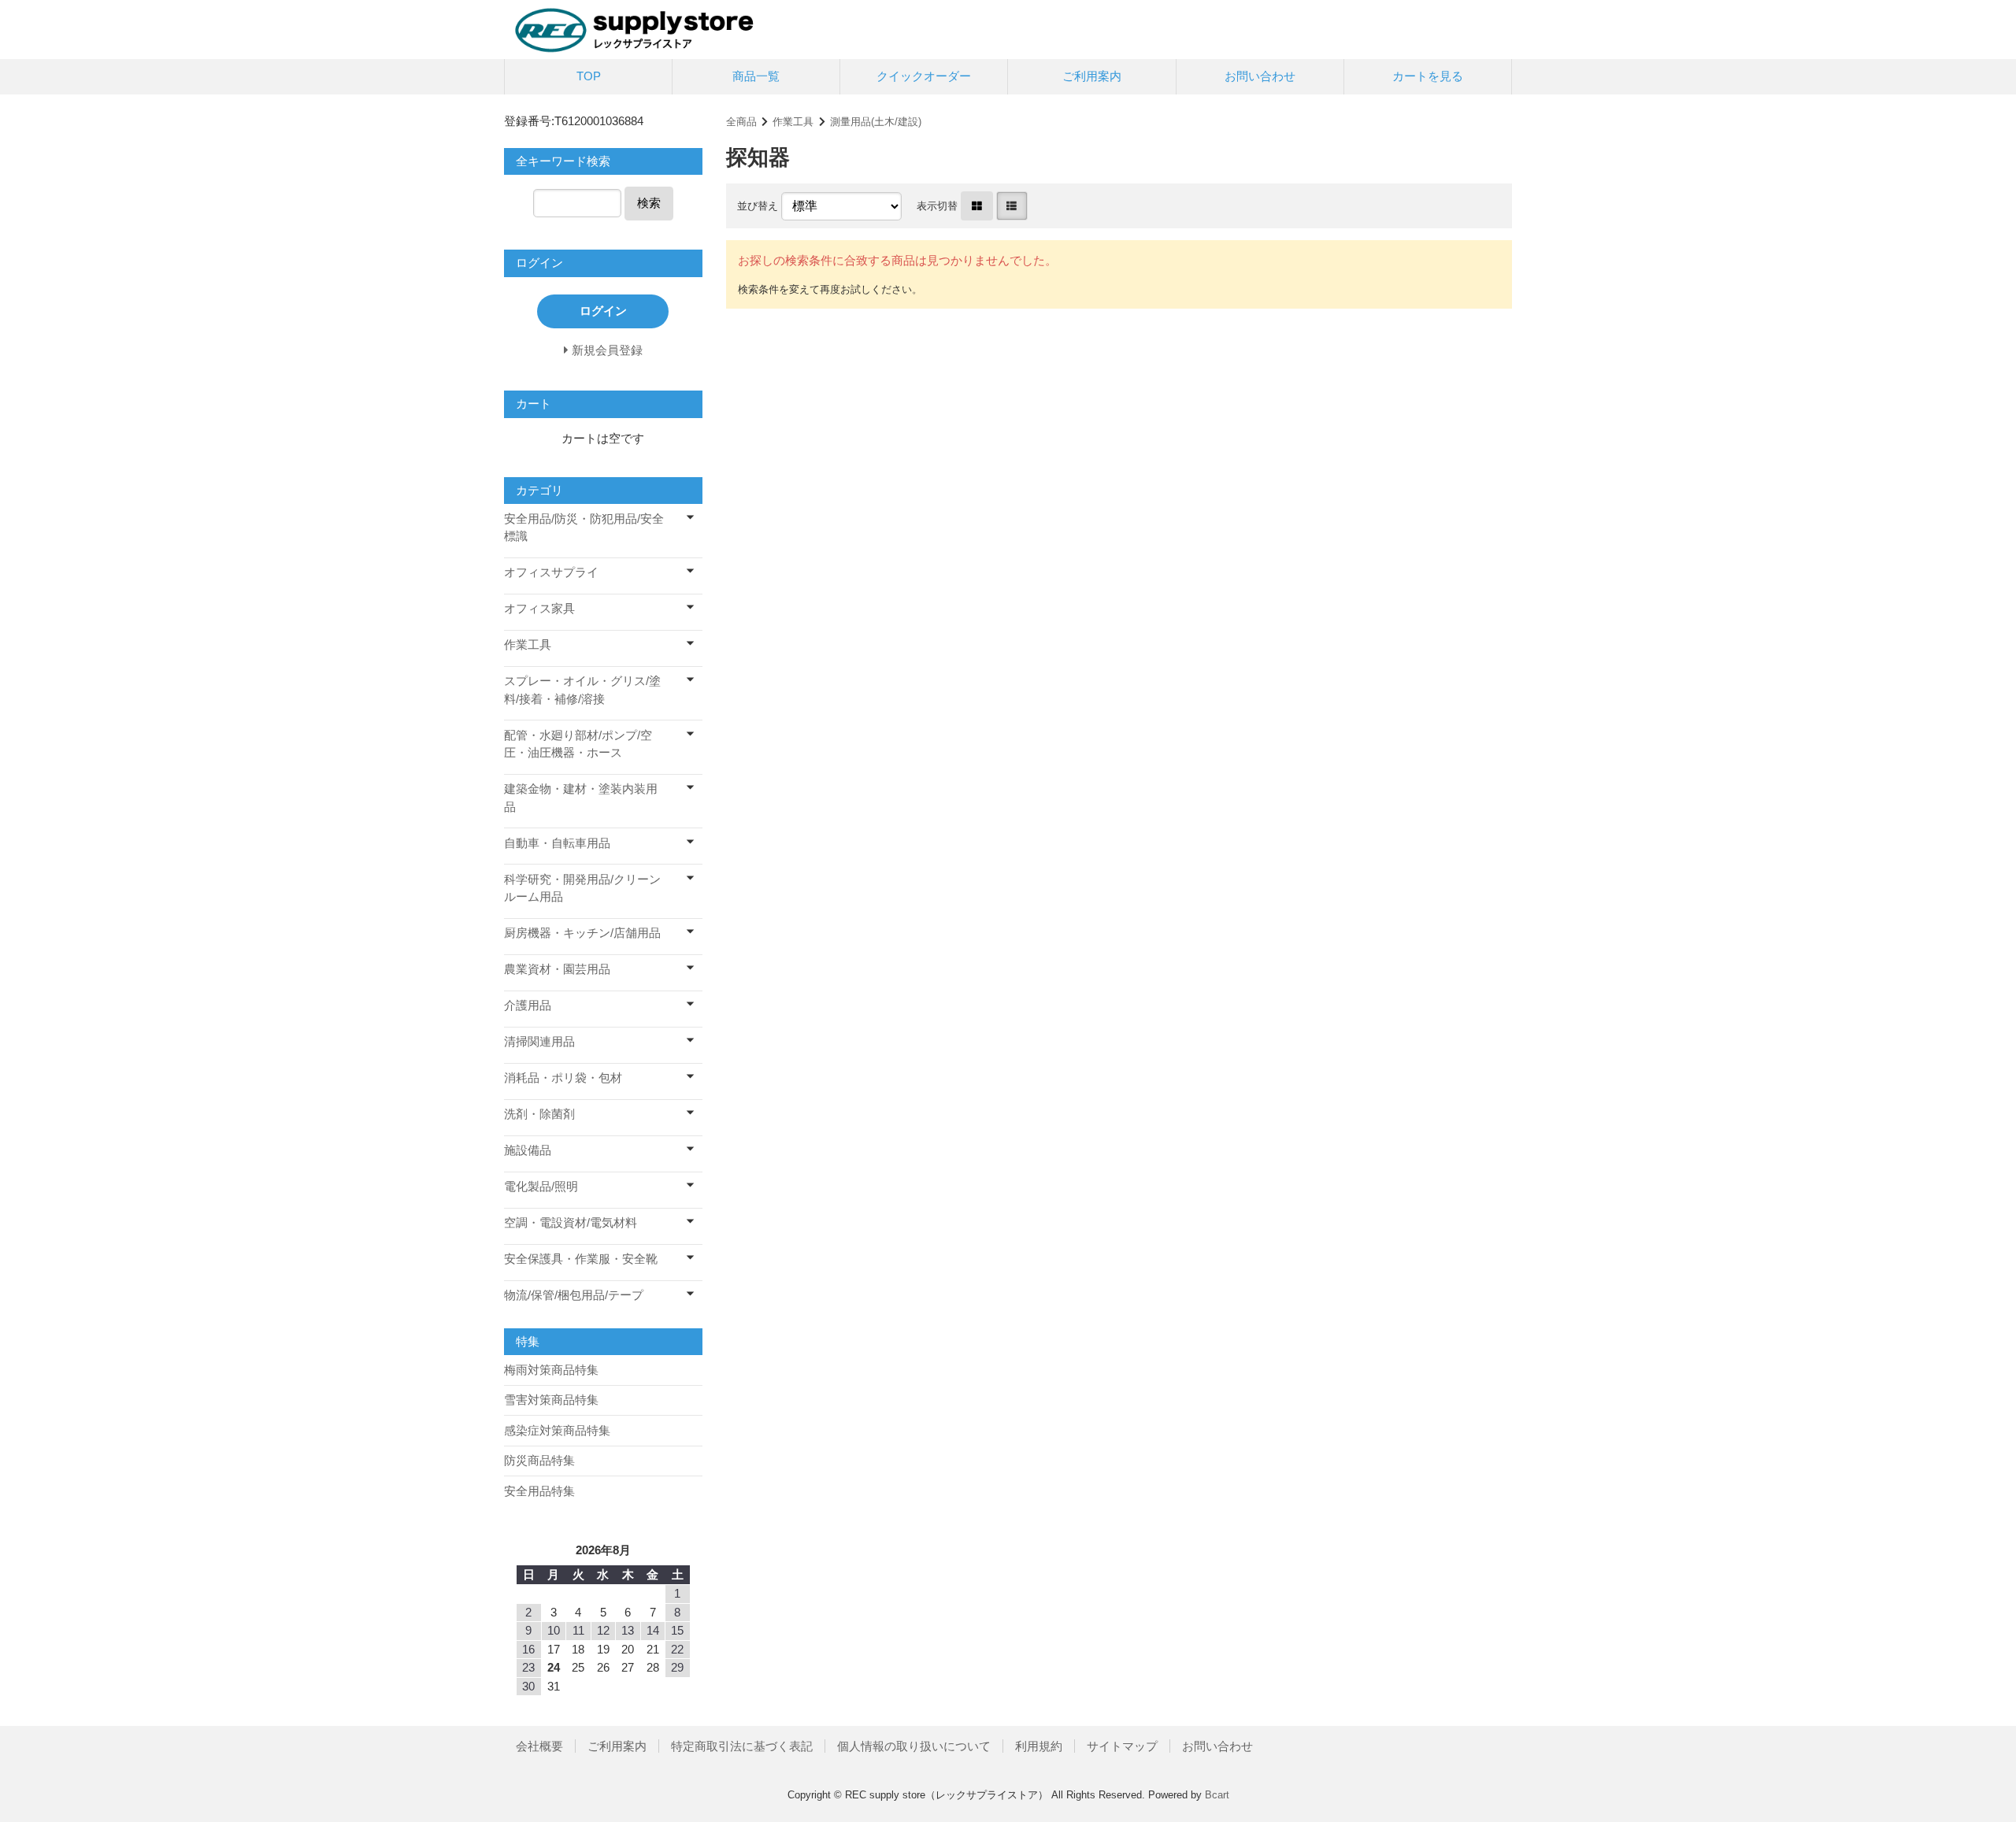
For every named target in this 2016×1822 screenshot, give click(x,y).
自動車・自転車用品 (557, 843)
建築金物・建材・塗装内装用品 (581, 798)
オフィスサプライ (551, 572)
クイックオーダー (924, 76)
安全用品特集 (539, 1491)
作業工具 (793, 122)
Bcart (1217, 1795)
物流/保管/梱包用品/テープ (574, 1295)
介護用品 (528, 1005)
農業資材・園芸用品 (557, 969)
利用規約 (1039, 1746)
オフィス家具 (539, 608)
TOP (589, 76)
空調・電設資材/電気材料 (571, 1222)
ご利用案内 (1092, 76)
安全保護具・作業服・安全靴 (581, 1259)
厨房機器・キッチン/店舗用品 (582, 933)
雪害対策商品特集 (551, 1400)
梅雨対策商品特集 (551, 1370)
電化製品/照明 (541, 1186)
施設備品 (528, 1150)
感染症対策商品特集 (557, 1430)
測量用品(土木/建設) (876, 122)
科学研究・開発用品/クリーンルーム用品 (582, 888)
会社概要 (539, 1746)
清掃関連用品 (539, 1041)
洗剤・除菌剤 (539, 1114)
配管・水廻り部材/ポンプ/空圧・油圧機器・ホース (578, 744)
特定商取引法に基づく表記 (742, 1746)
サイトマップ (1122, 1746)
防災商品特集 (539, 1460)
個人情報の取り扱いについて (914, 1746)
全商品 (741, 122)
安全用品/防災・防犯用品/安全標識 (584, 528)
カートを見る (1428, 76)
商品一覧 (756, 76)
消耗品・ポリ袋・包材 (563, 1078)
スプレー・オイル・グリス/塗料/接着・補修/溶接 (582, 690)
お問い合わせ (1260, 76)
